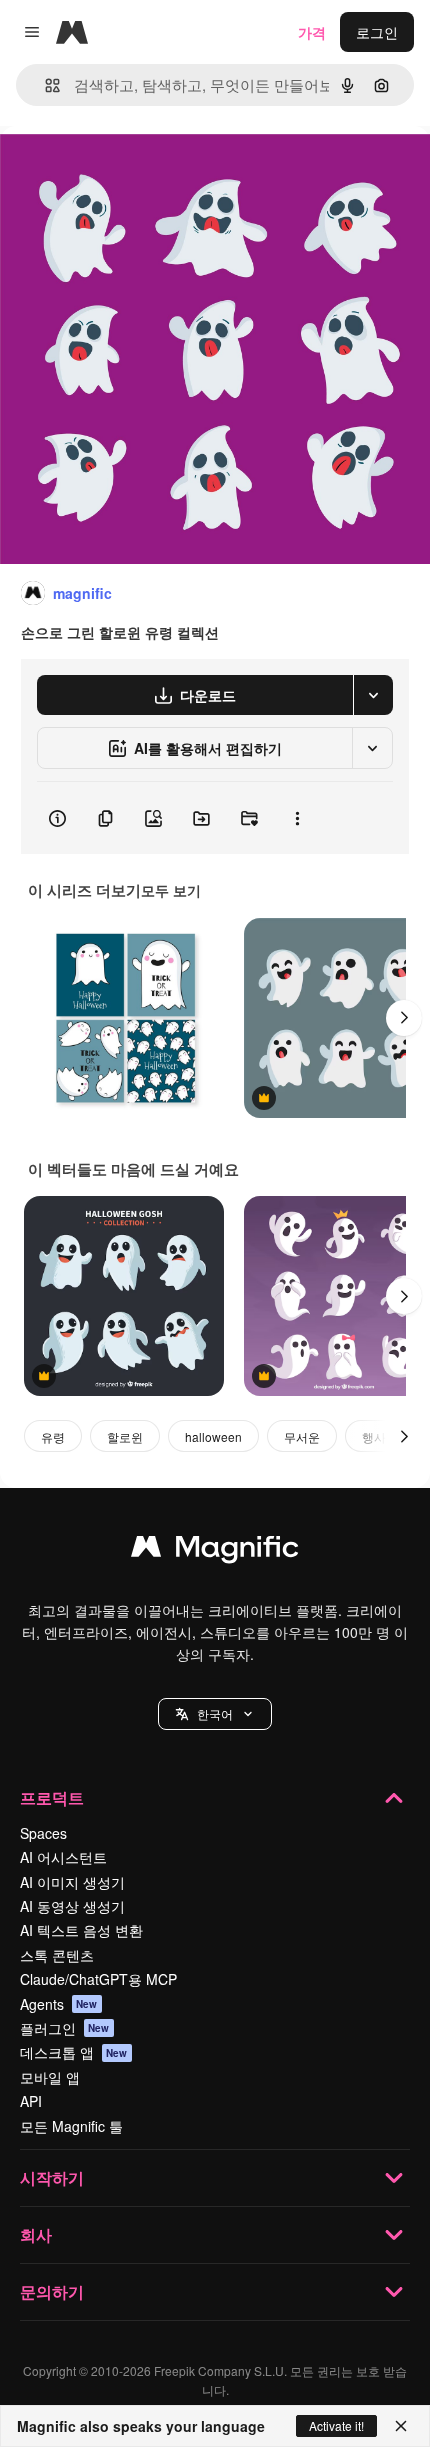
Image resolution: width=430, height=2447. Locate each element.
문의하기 (52, 2291)
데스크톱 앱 (74, 2052)
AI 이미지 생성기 (72, 1882)
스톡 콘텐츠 (57, 1955)
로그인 (377, 32)
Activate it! (336, 2425)
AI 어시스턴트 (63, 1857)
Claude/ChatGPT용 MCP (98, 1979)
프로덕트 (52, 1797)
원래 (115, 171)
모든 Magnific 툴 (71, 2126)
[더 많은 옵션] (297, 818)
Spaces (43, 1833)
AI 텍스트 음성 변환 (81, 1930)
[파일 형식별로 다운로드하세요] (373, 695)
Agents (59, 2004)
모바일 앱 (50, 2077)
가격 (312, 32)
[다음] (404, 1018)
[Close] (401, 2426)
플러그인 (65, 2028)
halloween (213, 1436)
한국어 (215, 1713)
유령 (53, 1436)
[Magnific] (215, 1551)
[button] (215, 1714)
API (31, 2101)
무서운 (302, 1436)
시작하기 (52, 2177)
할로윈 (125, 1436)
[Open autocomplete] (44, 85)
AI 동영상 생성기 (72, 1906)
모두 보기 (171, 890)
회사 (36, 2234)
